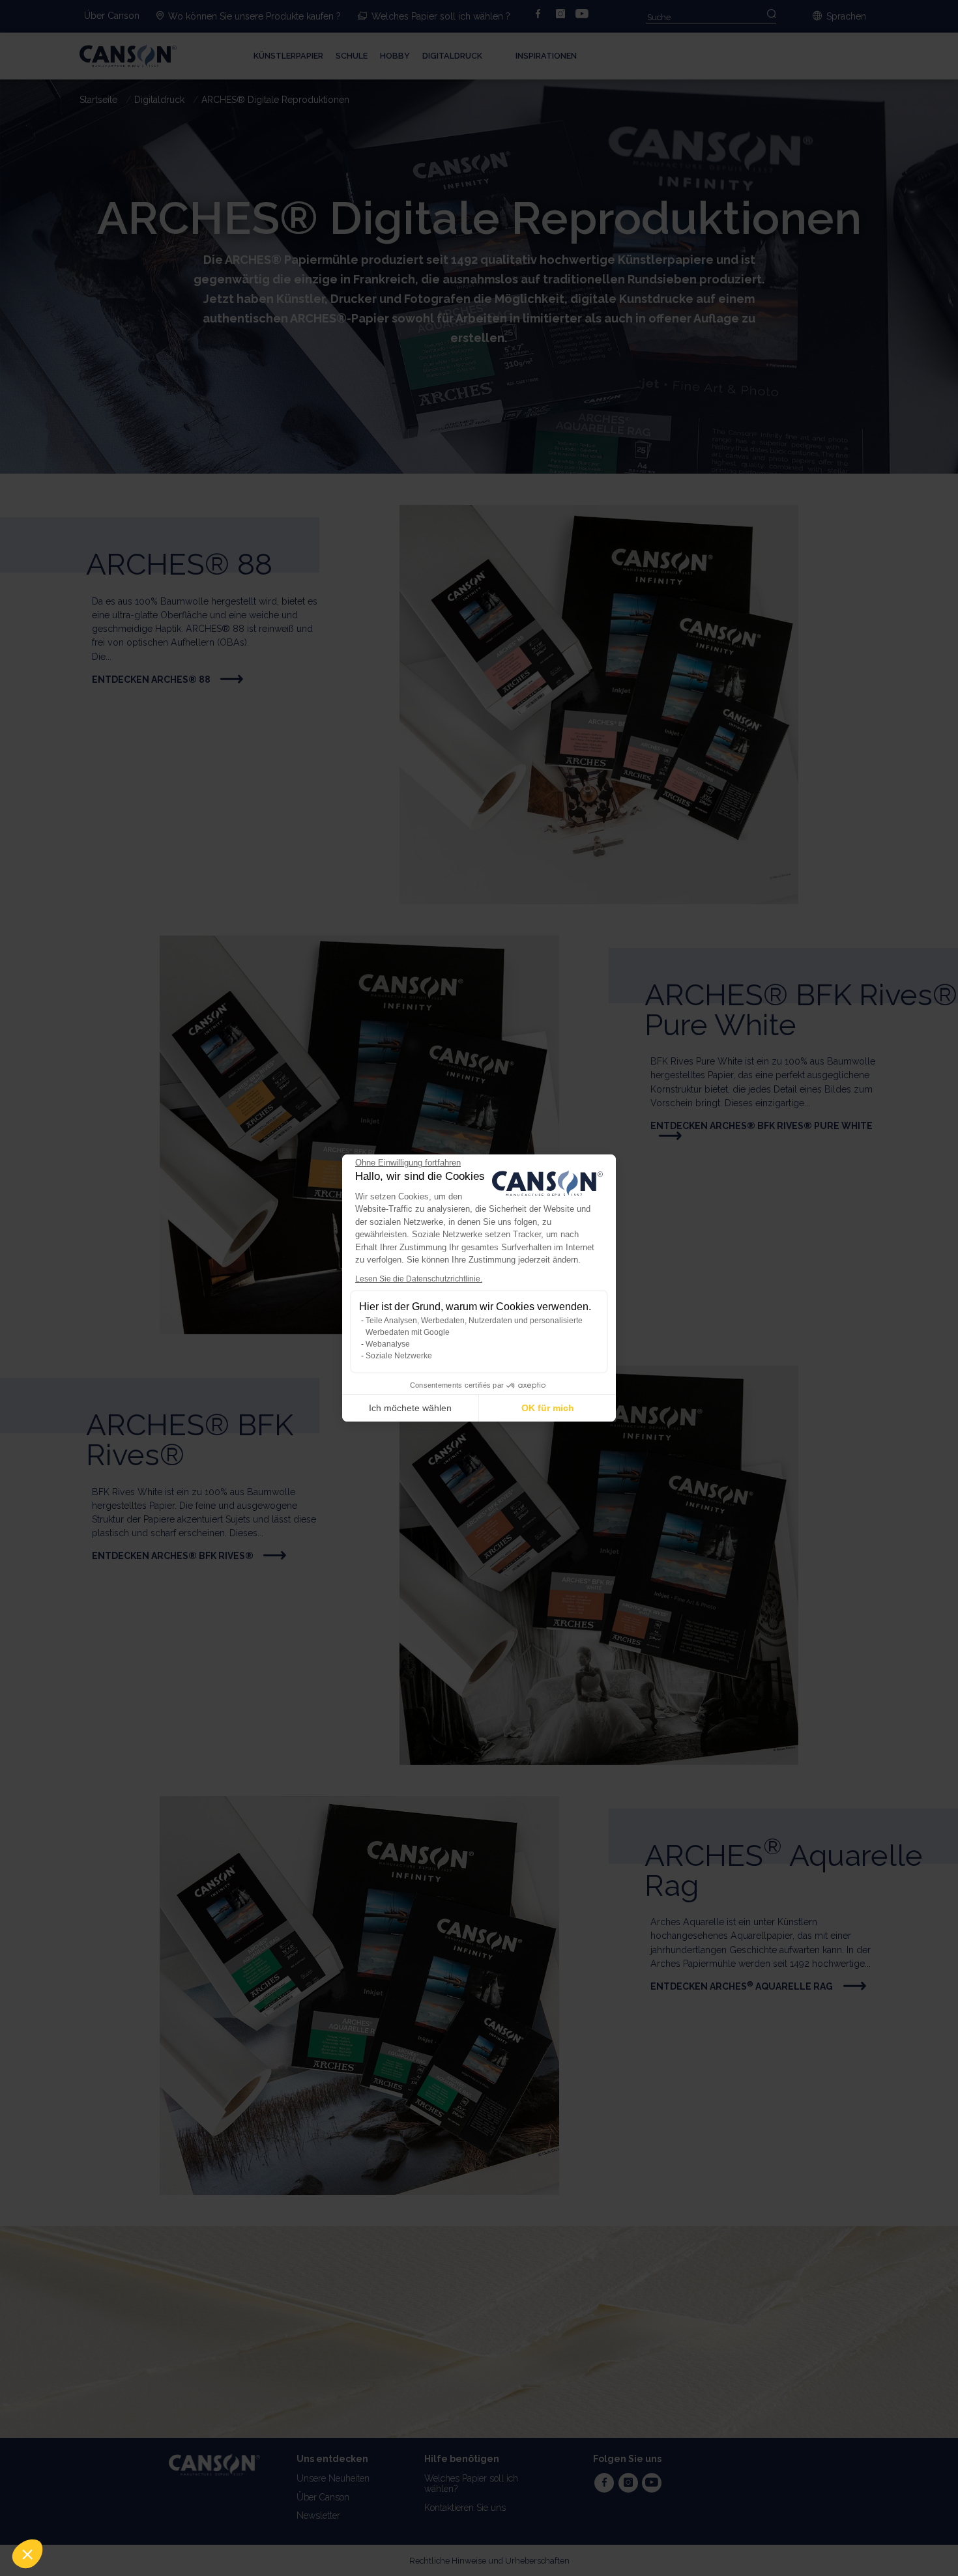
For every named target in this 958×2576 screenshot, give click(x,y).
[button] (27, 2554)
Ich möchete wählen (410, 1408)
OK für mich (548, 1408)
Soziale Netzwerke (399, 1356)
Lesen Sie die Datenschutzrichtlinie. (419, 1279)
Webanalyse (388, 1344)
